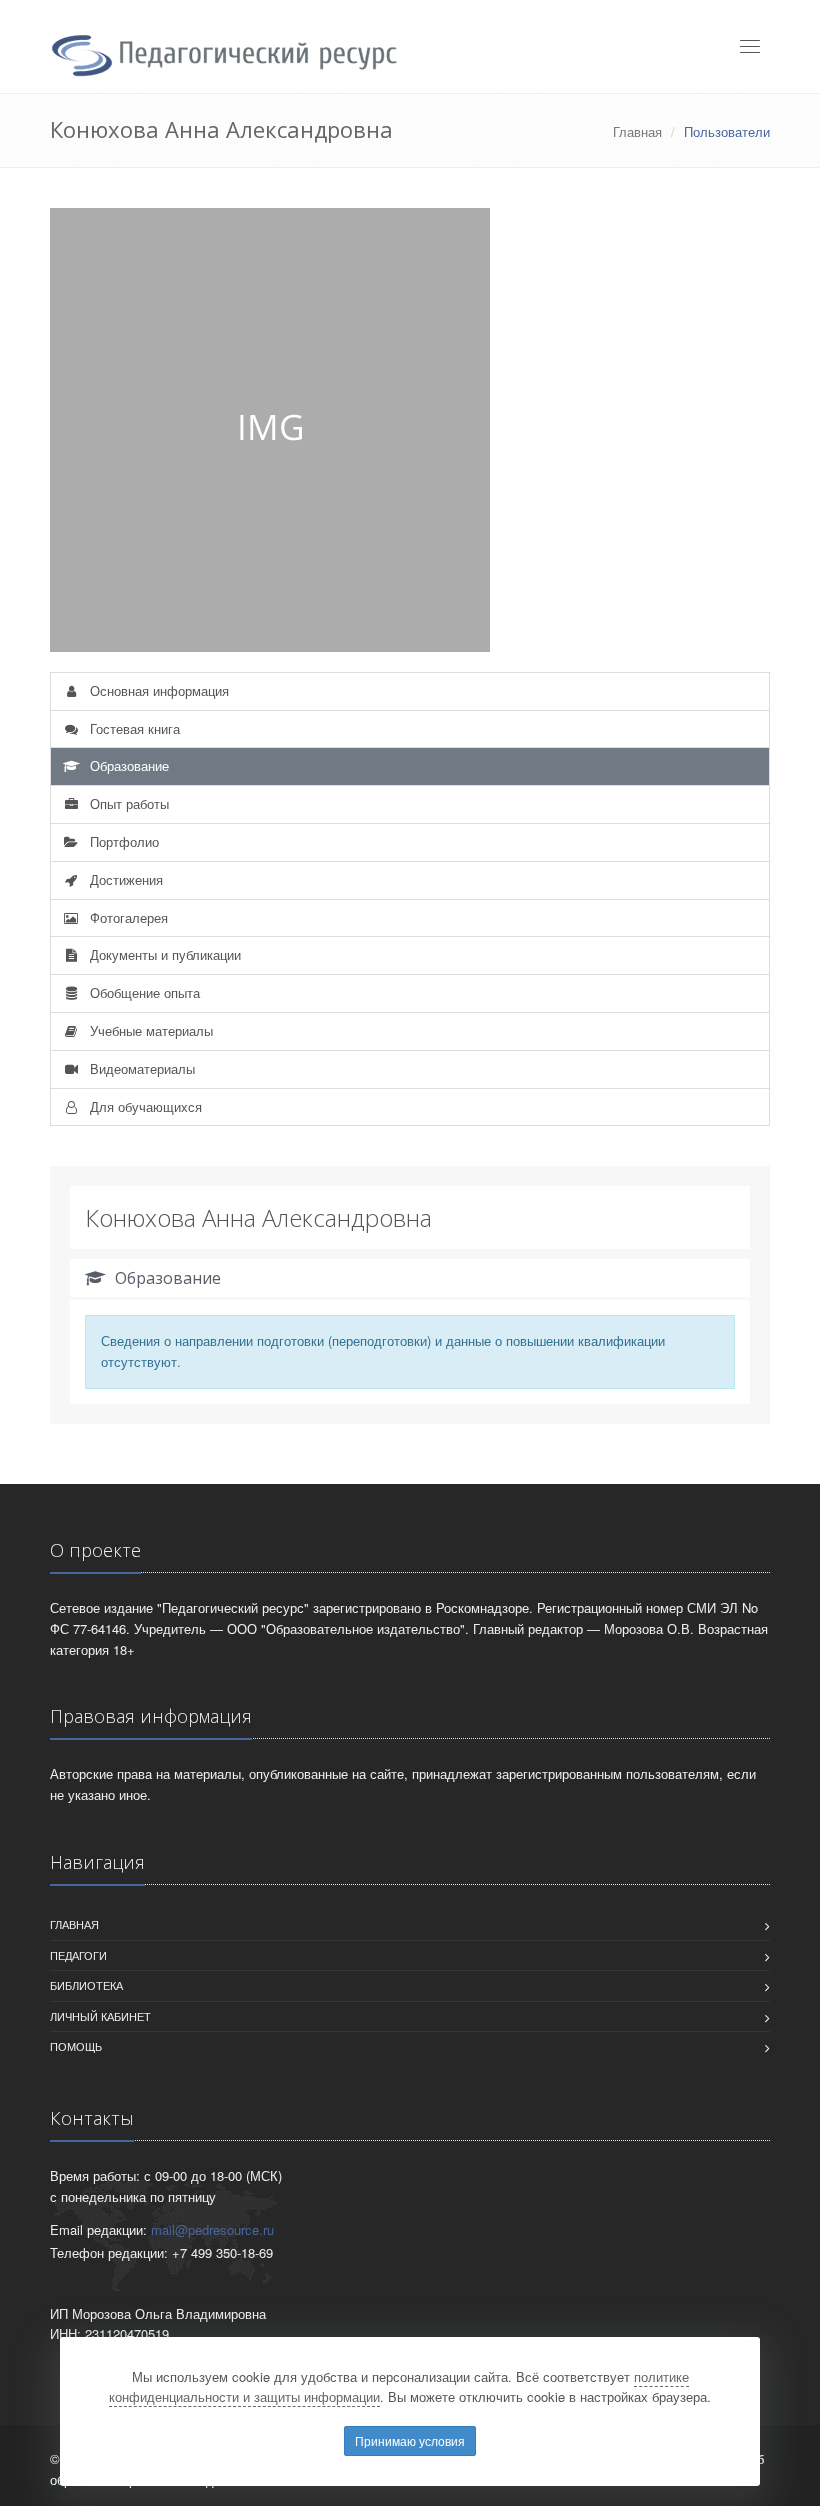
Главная (637, 131)
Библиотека (86, 1985)
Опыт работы (127, 803)
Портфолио (122, 841)
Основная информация (157, 690)
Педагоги (78, 1955)
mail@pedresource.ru (212, 2229)
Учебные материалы (149, 1030)
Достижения (124, 879)
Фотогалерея (127, 917)
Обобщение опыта (143, 992)
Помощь (76, 2046)
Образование (127, 765)
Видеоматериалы (140, 1068)
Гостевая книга (133, 728)
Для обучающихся (144, 1106)
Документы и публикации (163, 954)
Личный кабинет (100, 2016)
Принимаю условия (410, 2440)
